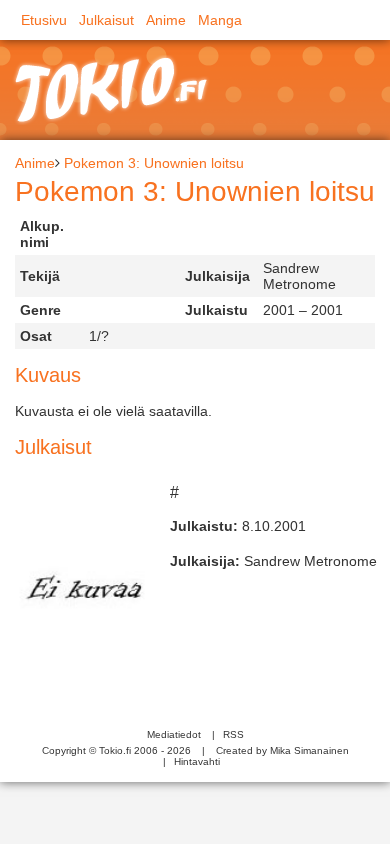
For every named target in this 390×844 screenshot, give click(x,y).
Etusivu (44, 20)
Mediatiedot (174, 734)
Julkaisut (106, 20)
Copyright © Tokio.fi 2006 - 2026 (116, 750)
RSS (233, 734)
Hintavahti (197, 761)
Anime (166, 20)
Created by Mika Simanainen (282, 750)
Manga (220, 20)
